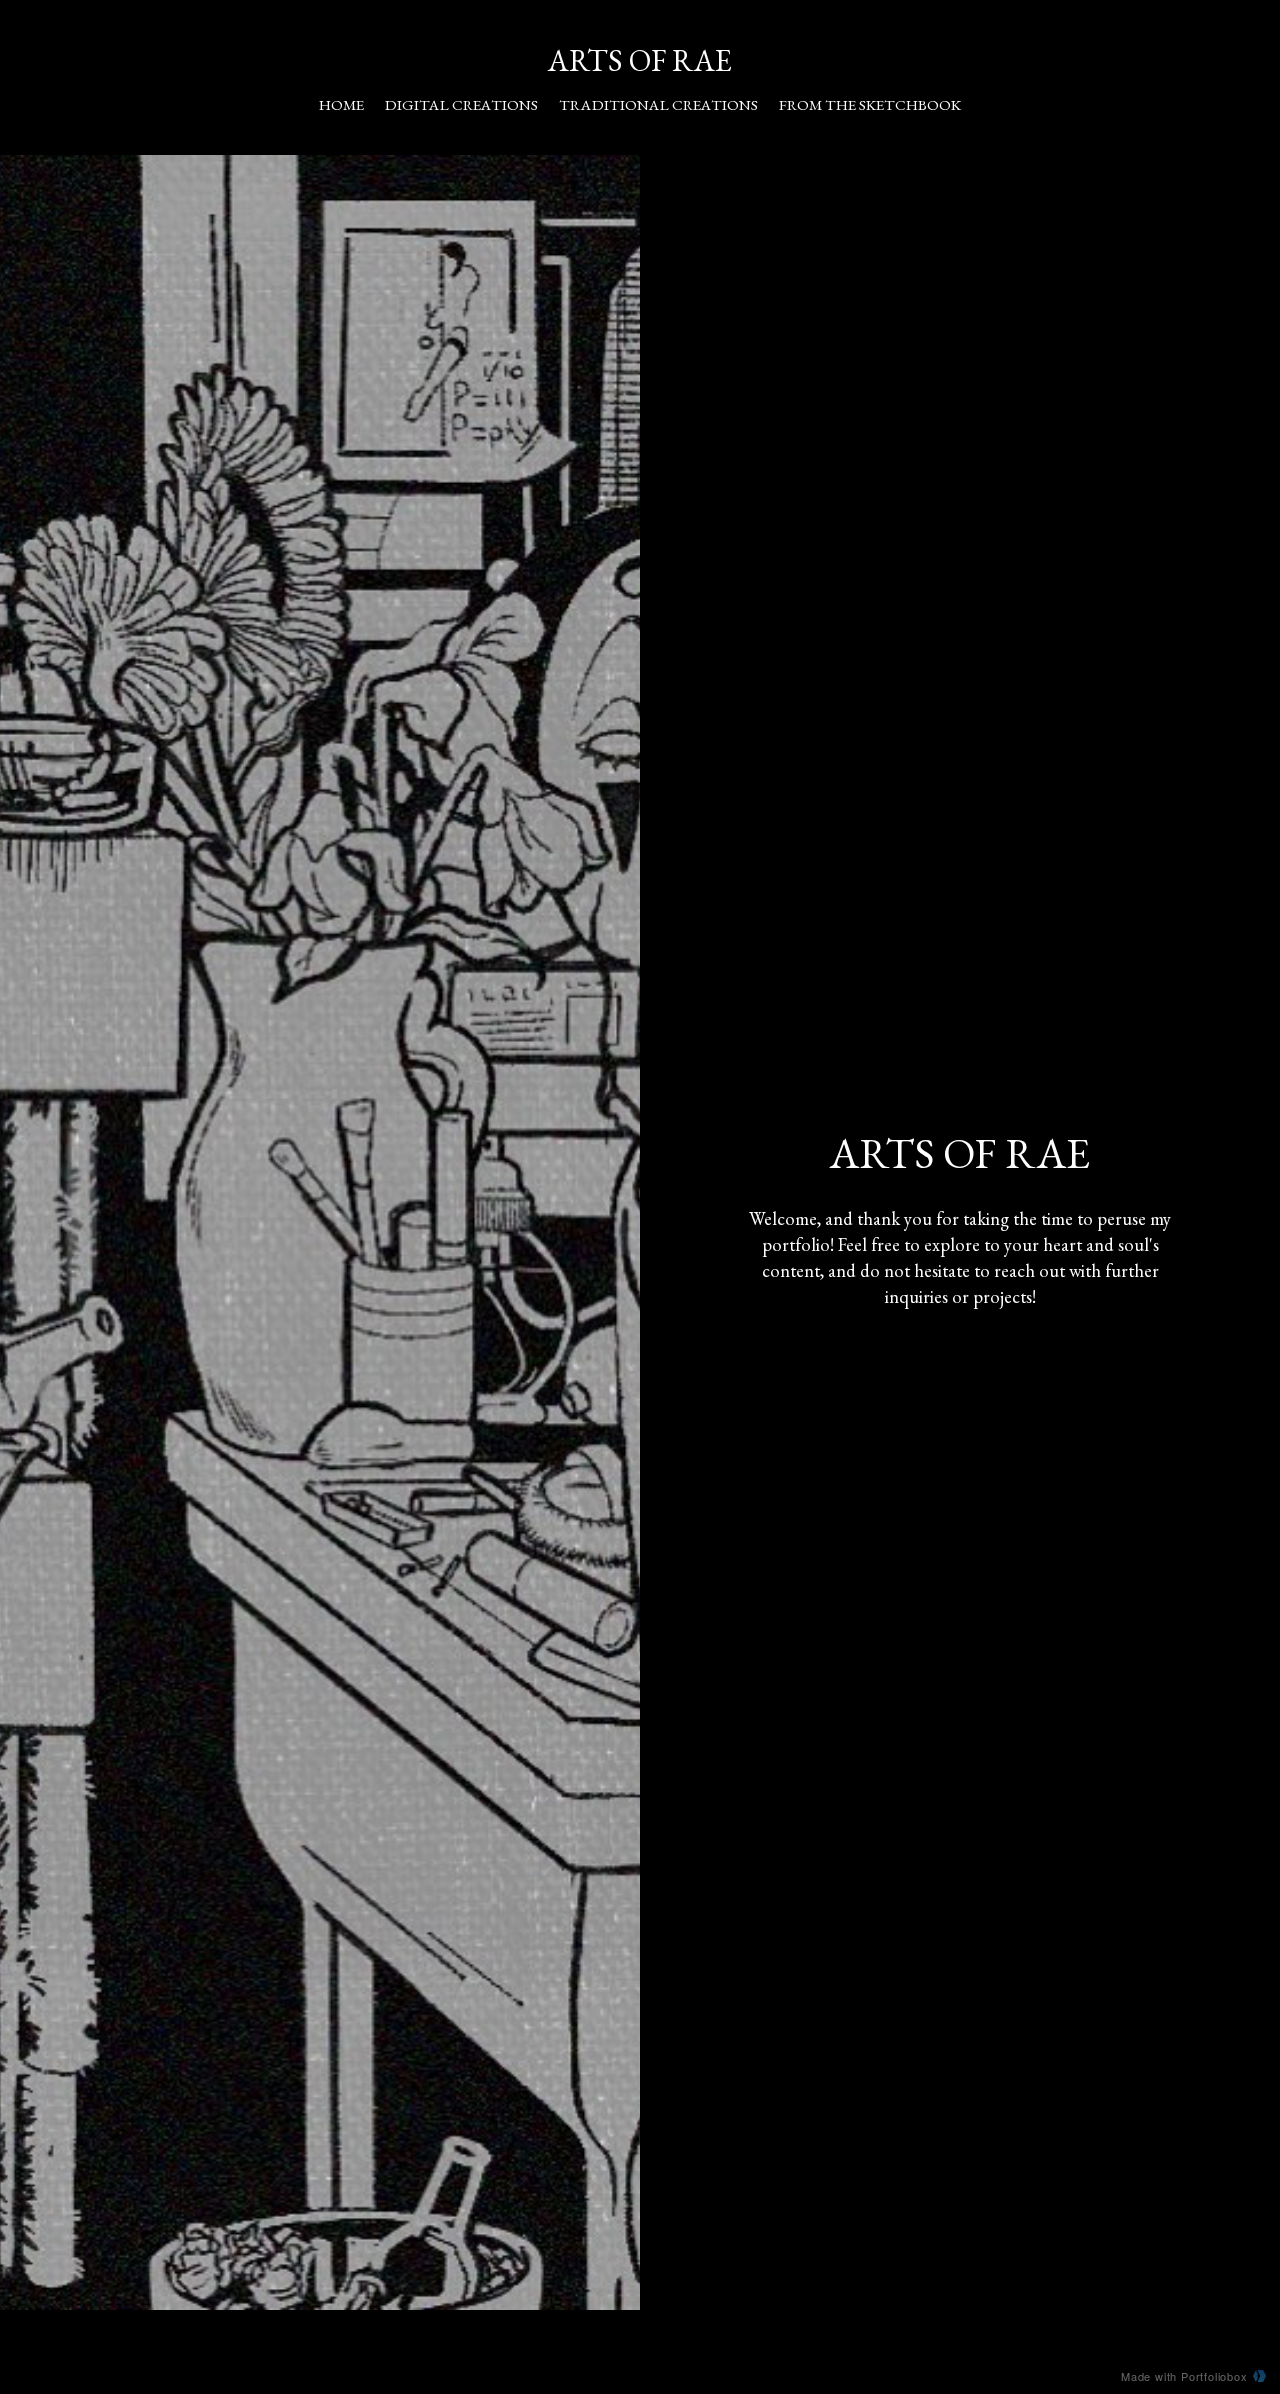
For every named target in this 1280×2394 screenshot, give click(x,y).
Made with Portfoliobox (1184, 2376)
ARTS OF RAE (640, 60)
